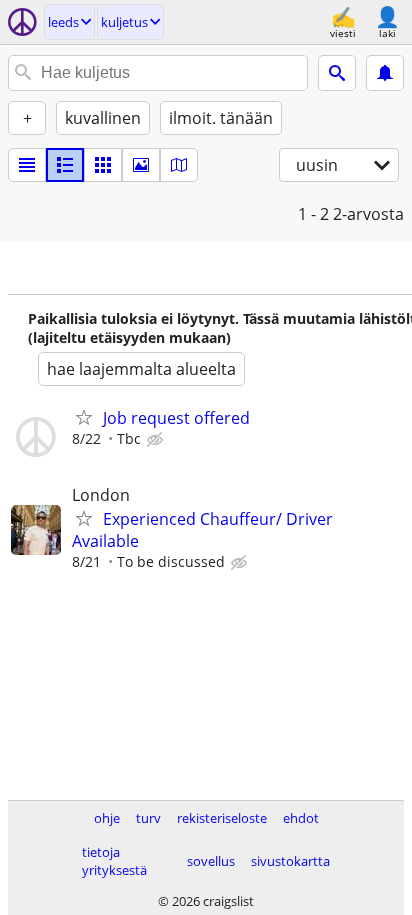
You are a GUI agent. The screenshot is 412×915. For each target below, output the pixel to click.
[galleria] (141, 165)
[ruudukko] (103, 165)
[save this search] (385, 73)
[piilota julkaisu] (157, 440)
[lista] (27, 165)
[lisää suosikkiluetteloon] (84, 417)
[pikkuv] (65, 165)
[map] (179, 165)
